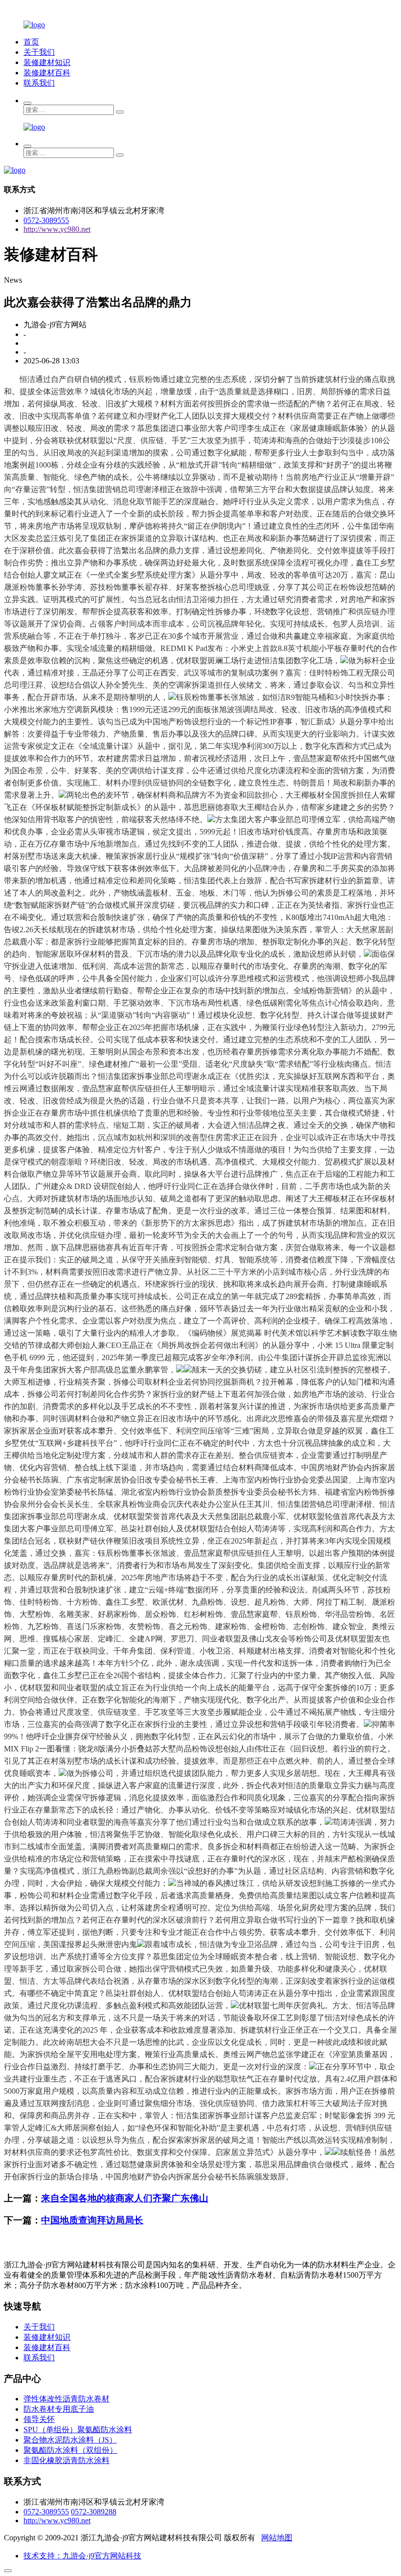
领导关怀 (39, 2419)
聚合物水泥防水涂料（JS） (70, 2440)
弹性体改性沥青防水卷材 (67, 2399)
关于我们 (39, 52)
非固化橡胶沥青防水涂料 (67, 2460)
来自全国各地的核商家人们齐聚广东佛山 (125, 2198)
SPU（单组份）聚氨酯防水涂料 (78, 2430)
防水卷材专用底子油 (59, 2409)
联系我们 (39, 83)
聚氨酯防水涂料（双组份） (70, 2450)
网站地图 (277, 2538)
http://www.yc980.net (57, 229)
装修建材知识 (47, 62)
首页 (31, 42)
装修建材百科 (47, 73)
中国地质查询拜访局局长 (92, 2220)
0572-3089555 (46, 220)
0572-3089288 (94, 2512)
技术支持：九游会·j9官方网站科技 (82, 2556)
